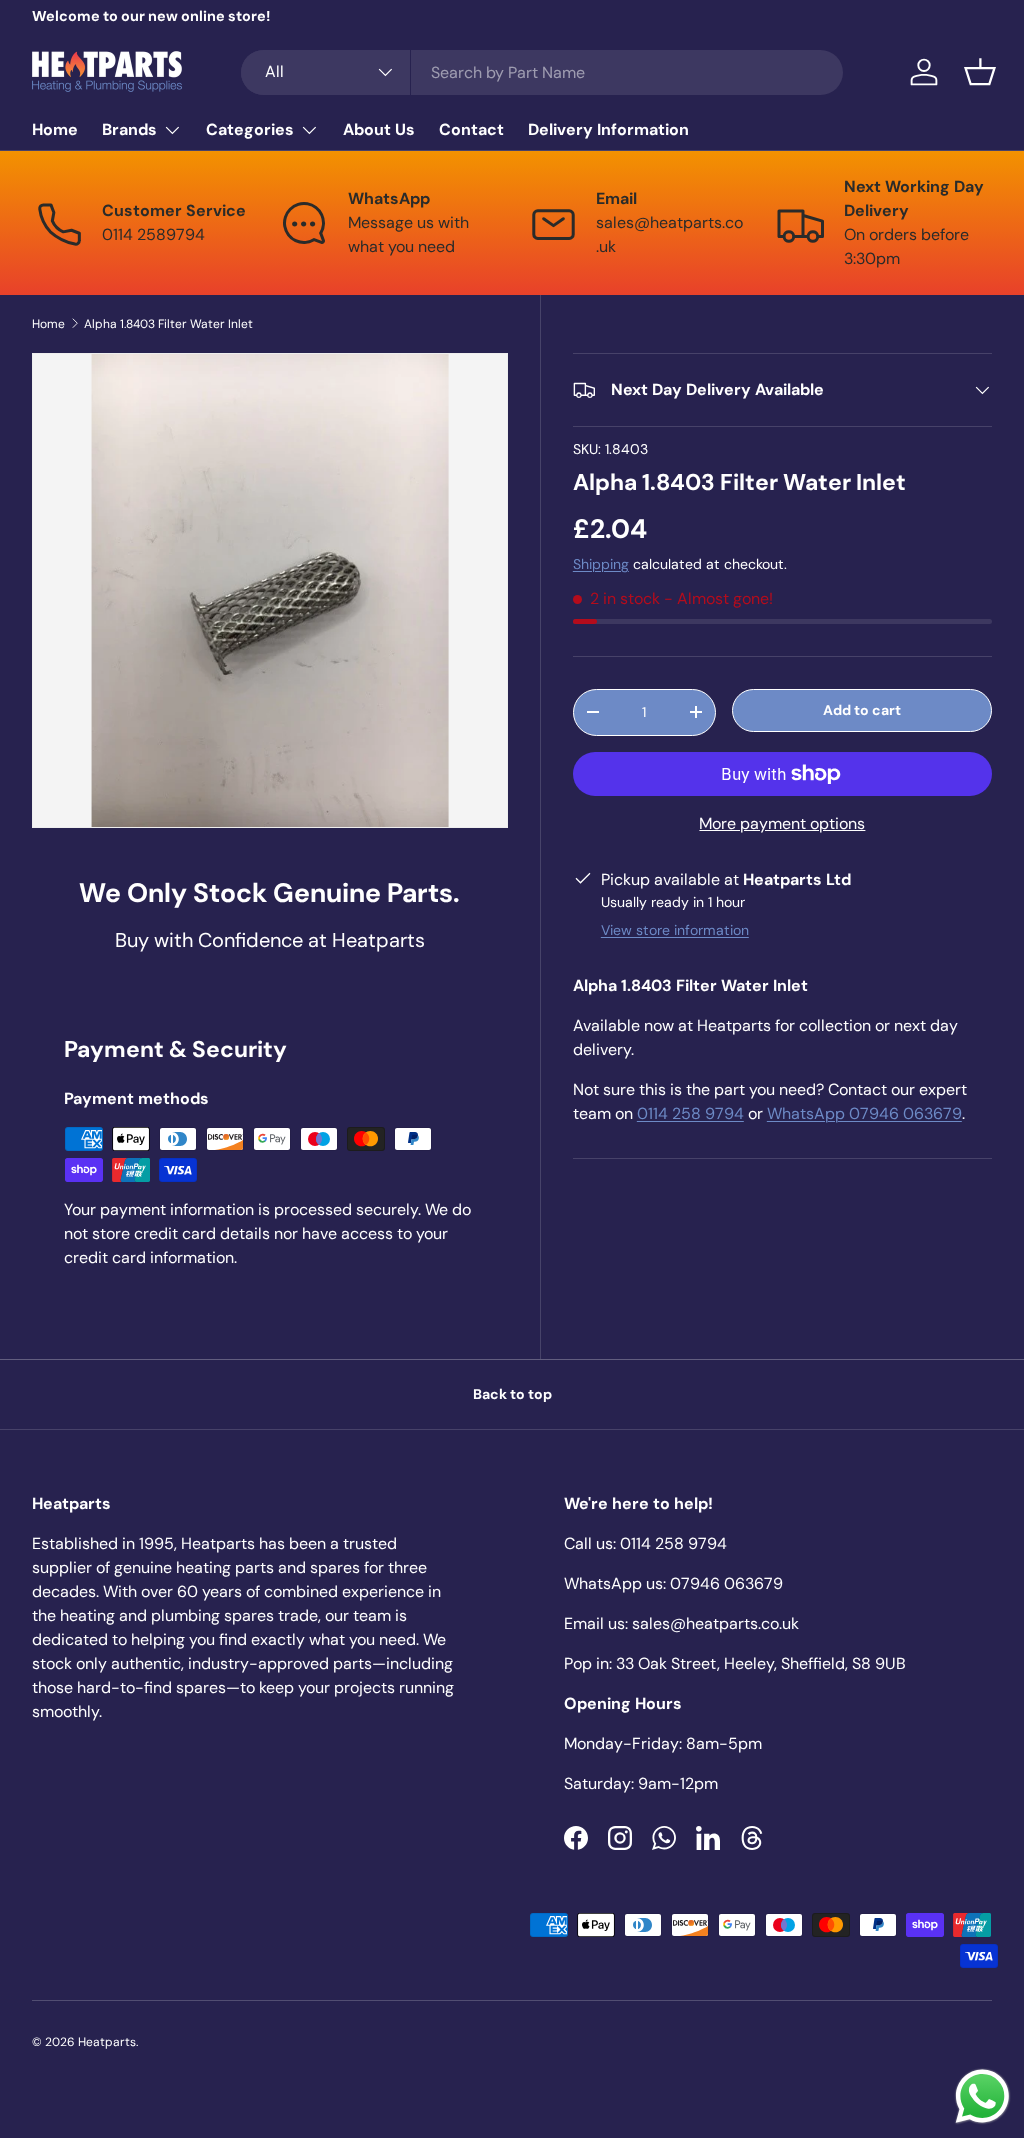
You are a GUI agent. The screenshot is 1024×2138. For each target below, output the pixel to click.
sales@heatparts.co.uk (715, 1623)
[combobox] (542, 72)
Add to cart (862, 710)
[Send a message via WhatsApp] (982, 2096)
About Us (379, 129)
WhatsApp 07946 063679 (864, 1113)
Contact (471, 129)
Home (55, 129)
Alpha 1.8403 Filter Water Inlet (168, 324)
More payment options (782, 823)
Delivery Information (608, 129)
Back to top (512, 1394)
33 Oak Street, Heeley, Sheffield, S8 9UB (761, 1663)
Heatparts (107, 2042)
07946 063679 (726, 1583)
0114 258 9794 (690, 1113)
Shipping (601, 564)
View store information (675, 930)
